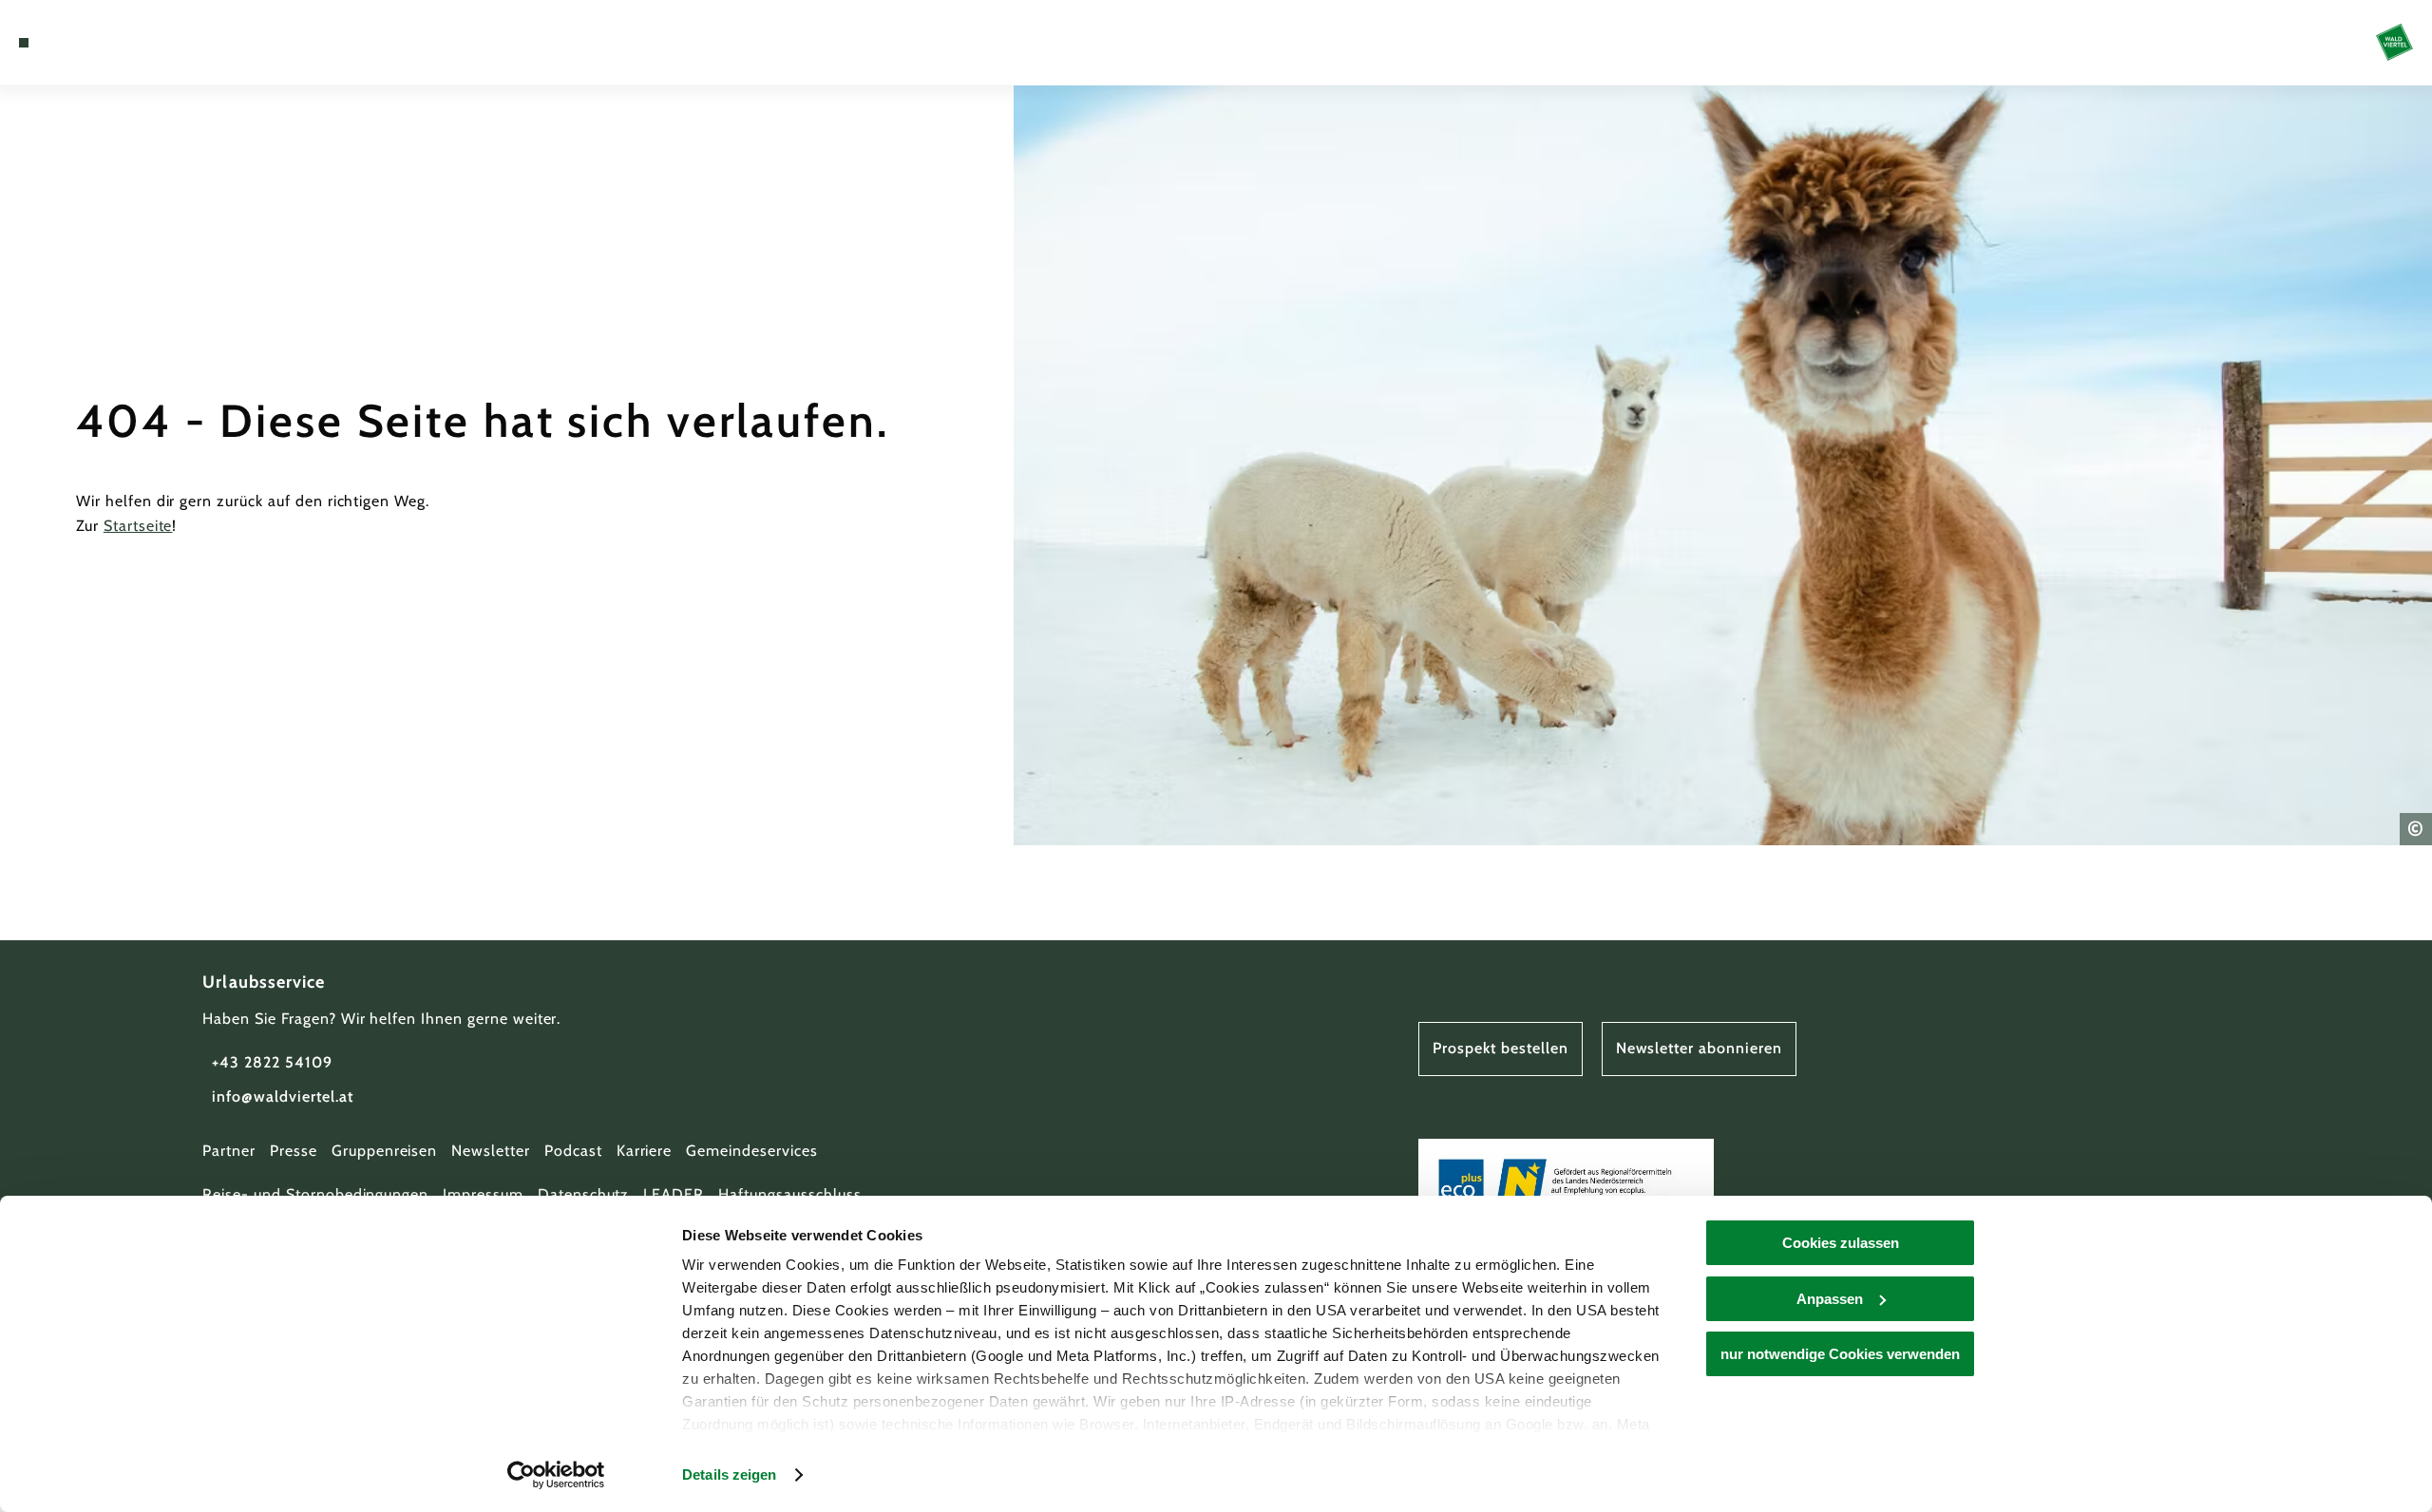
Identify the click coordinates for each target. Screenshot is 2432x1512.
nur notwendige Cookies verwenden (1840, 1354)
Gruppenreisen (384, 1151)
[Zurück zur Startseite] (2394, 42)
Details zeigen (729, 1474)
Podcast (573, 1151)
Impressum (483, 1194)
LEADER (674, 1194)
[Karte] (76, 43)
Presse (294, 1151)
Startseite (138, 526)
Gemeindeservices (751, 1151)
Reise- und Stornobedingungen (315, 1194)
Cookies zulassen (1841, 1243)
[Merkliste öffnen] (104, 43)
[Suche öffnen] (133, 43)
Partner (229, 1151)
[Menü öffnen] (24, 43)
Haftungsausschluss (789, 1194)
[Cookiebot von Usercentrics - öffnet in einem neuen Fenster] (556, 1475)
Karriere (645, 1151)
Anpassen (1830, 1299)
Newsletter (491, 1151)
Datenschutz (584, 1194)
